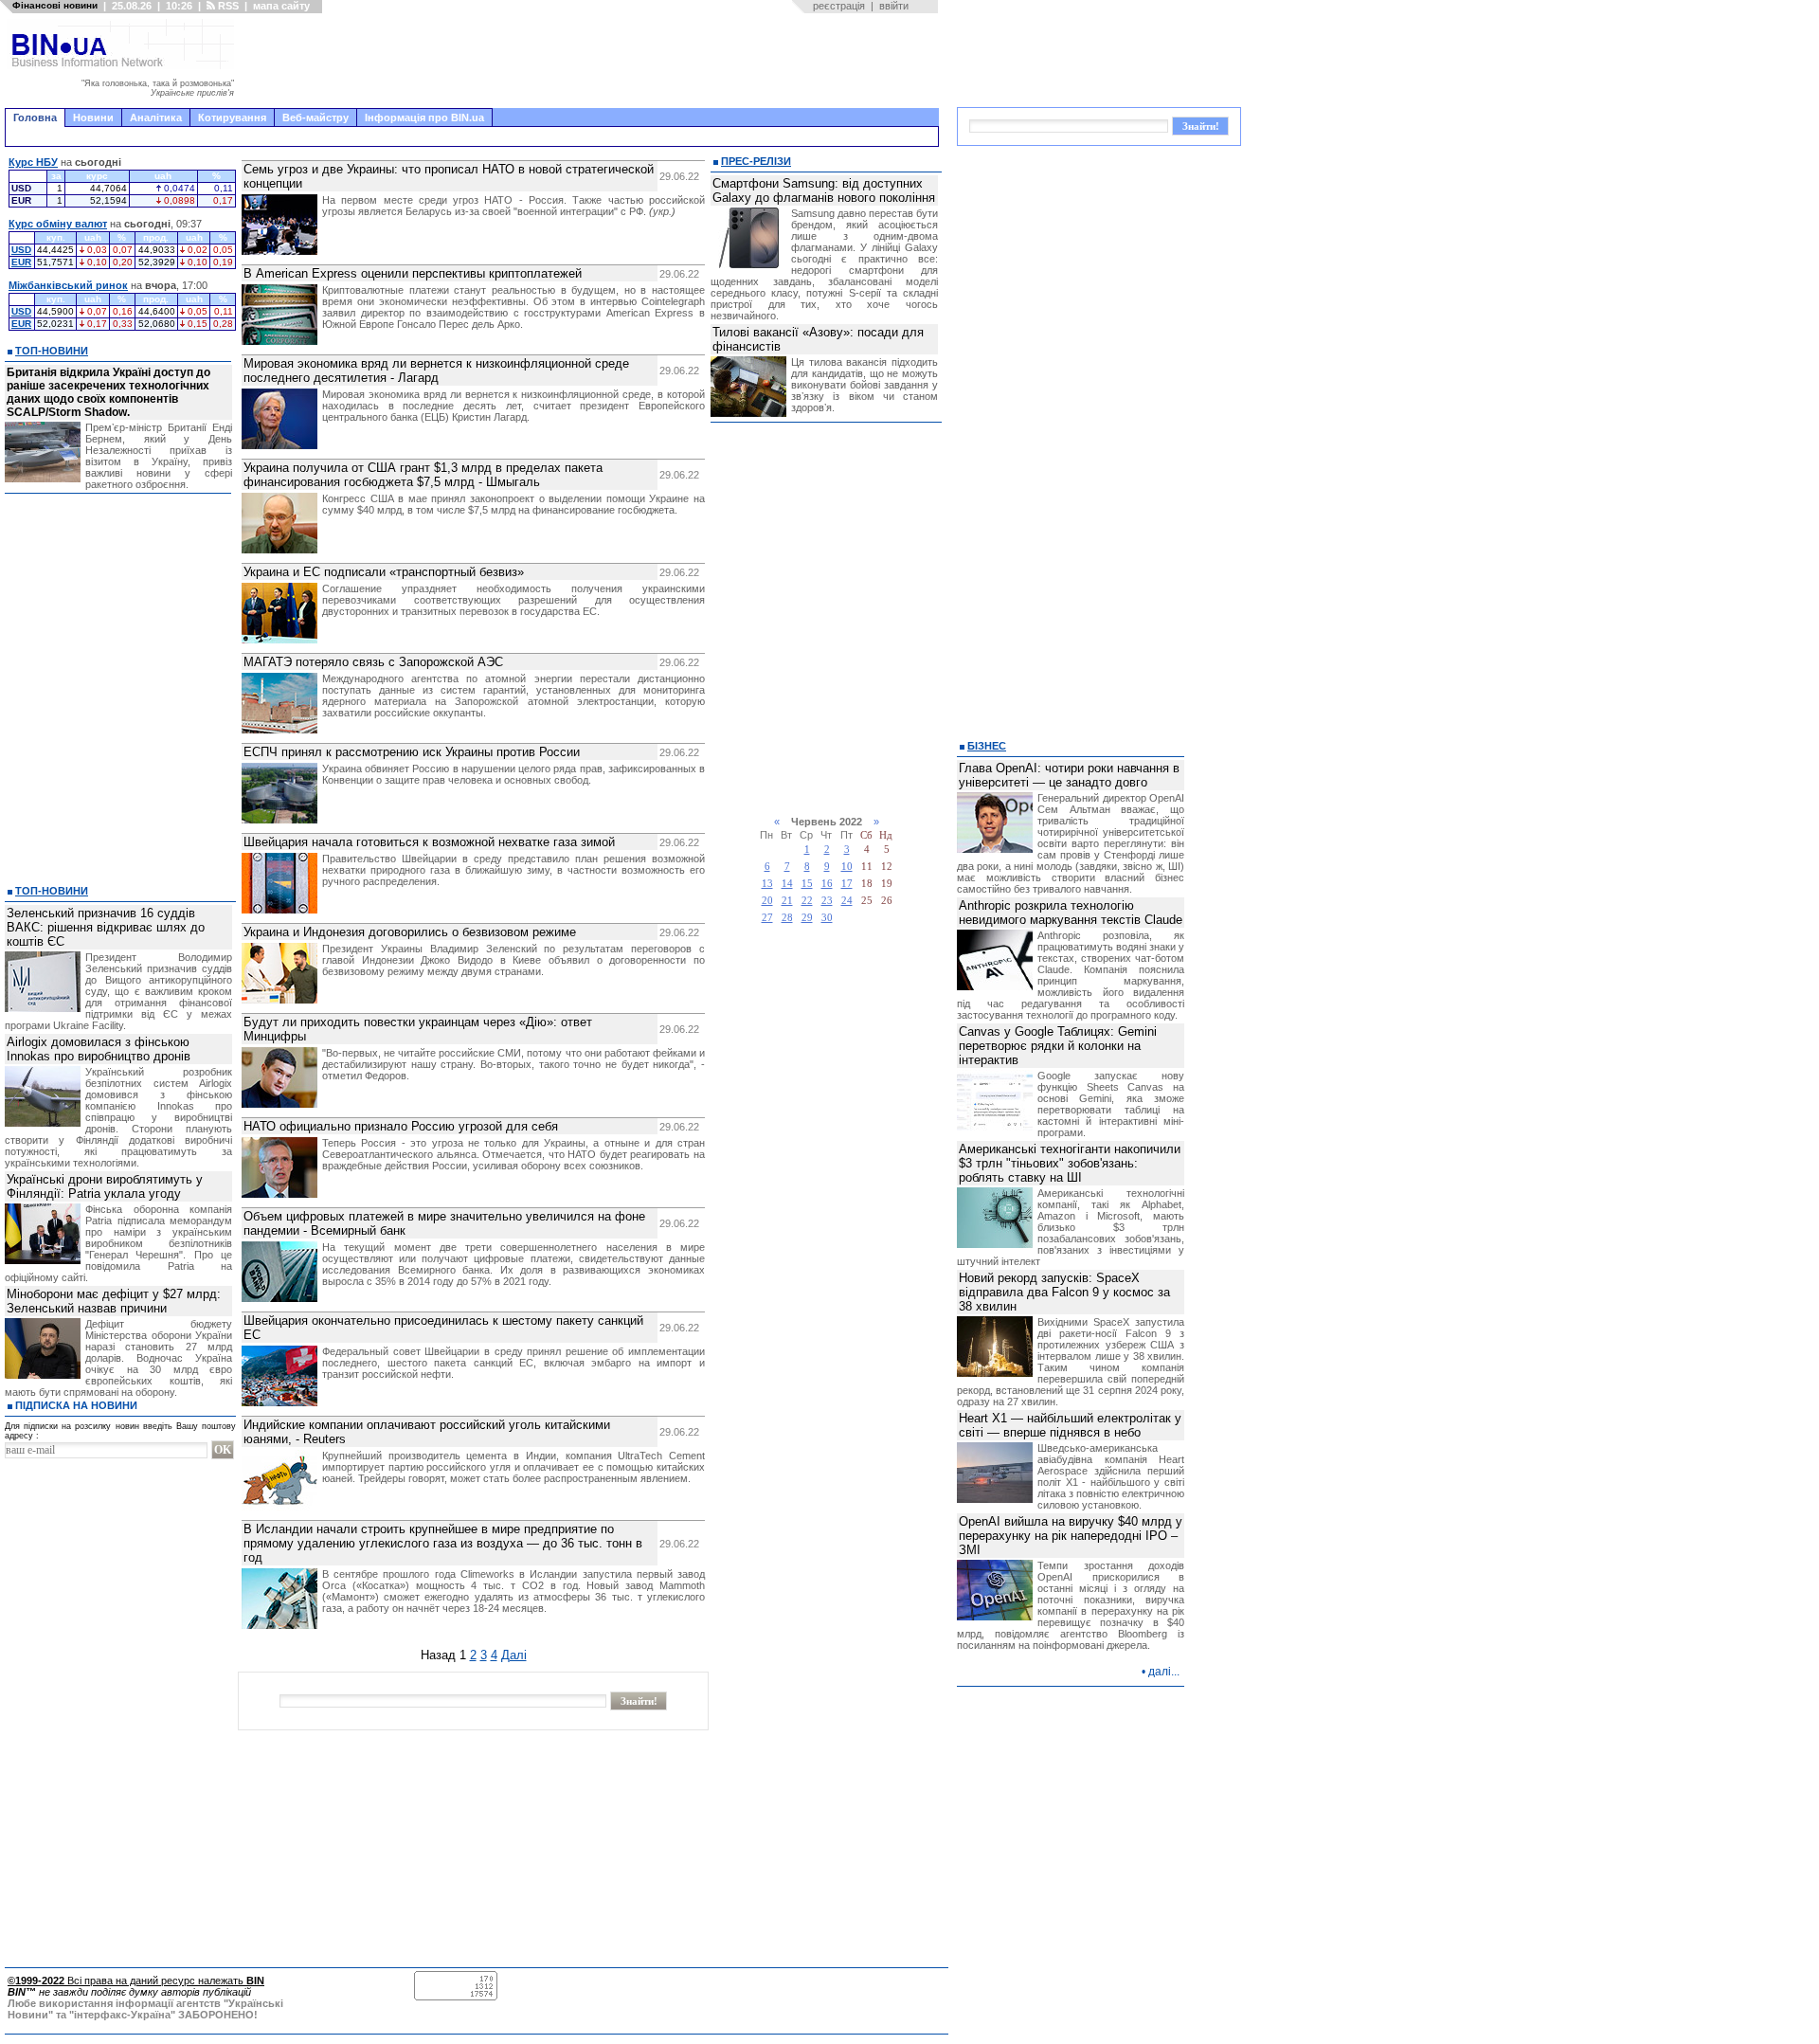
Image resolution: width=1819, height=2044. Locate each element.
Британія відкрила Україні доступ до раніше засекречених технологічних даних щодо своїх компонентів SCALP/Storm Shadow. (108, 392)
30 (827, 918)
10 (847, 867)
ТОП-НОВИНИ (52, 351)
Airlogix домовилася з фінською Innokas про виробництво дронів (99, 1049)
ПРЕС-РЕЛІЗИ (756, 161)
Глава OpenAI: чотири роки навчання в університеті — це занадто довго (1069, 775)
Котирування (232, 118)
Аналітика (156, 118)
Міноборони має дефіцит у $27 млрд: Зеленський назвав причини (114, 1301)
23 (827, 901)
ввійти (894, 6)
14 (787, 884)
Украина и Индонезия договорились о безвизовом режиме (410, 932)
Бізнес (987, 746)
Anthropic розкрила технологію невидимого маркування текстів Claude (1071, 913)
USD (21, 250)
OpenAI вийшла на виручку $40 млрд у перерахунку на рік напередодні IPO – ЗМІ (1071, 1536)
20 (767, 901)
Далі (514, 1655)
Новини (93, 118)
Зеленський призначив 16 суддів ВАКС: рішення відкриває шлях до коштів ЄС (106, 927)
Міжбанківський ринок (68, 285)
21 (787, 901)
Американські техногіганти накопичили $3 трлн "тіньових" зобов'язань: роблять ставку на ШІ (1070, 1163)
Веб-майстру (315, 118)
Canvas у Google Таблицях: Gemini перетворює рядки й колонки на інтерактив (1058, 1046)
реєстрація (839, 6)
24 (847, 901)
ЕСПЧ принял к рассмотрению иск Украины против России (412, 752)
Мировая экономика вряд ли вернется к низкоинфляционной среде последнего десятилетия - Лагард (436, 371)
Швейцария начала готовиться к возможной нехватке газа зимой (429, 842)
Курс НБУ (33, 162)
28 (787, 918)
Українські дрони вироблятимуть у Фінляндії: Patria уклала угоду (105, 1186)
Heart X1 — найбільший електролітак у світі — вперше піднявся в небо (1070, 1425)
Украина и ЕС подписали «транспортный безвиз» (384, 572)
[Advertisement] (592, 61)
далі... (1164, 1672)
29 (807, 918)
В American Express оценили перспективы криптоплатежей (413, 273)
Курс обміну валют (58, 224)
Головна (35, 118)
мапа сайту (281, 6)
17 (847, 884)
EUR (21, 262)
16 (827, 884)
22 (807, 901)
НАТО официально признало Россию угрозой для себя (401, 1126)
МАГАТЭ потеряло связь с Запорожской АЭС (373, 662)
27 (767, 918)
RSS (227, 6)
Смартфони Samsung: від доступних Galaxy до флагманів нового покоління (824, 190)
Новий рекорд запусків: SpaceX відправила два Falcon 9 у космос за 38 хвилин (1064, 1292)
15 (807, 884)
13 (767, 884)
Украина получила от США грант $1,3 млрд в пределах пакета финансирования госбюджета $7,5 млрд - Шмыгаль (423, 475)
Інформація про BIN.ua (424, 118)
